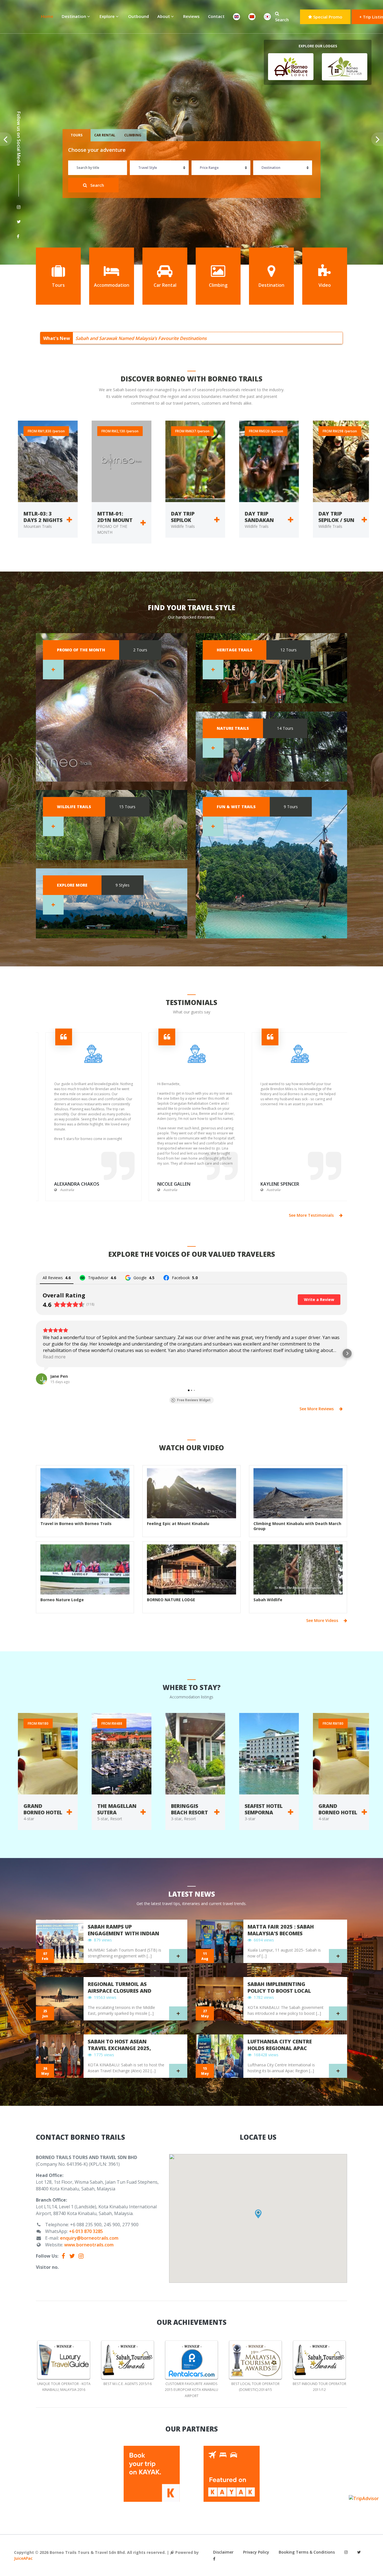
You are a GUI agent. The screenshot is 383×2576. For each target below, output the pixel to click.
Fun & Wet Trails (236, 807)
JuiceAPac (23, 2558)
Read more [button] (54, 1357)
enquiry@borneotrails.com (89, 2238)
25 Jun (45, 2014)
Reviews (191, 16)
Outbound (139, 16)
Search (282, 20)
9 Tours (291, 807)
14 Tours (285, 728)
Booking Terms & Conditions (307, 2552)
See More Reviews (317, 1409)
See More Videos (323, 1620)
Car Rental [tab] (105, 135)
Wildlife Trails (74, 807)
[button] (36, 1353)
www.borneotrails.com (89, 2245)
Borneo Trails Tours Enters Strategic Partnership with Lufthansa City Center (156, 338)
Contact (216, 16)
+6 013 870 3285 (86, 2231)
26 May (45, 2071)
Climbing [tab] (133, 135)
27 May (205, 2014)
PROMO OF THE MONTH (81, 650)
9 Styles (123, 885)
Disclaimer (223, 2552)
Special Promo (327, 17)
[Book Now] (66, 523)
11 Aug (205, 1956)
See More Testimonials (312, 1215)
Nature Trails (233, 728)
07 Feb (45, 1956)
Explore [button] (108, 16)
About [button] (164, 16)
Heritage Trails (235, 650)
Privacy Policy (256, 2552)
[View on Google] (41, 1379)
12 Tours (289, 650)
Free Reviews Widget (194, 1400)
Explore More (72, 885)
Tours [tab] (77, 135)
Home (49, 16)
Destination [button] (74, 16)
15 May (205, 2071)
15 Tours (127, 807)
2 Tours (140, 650)
